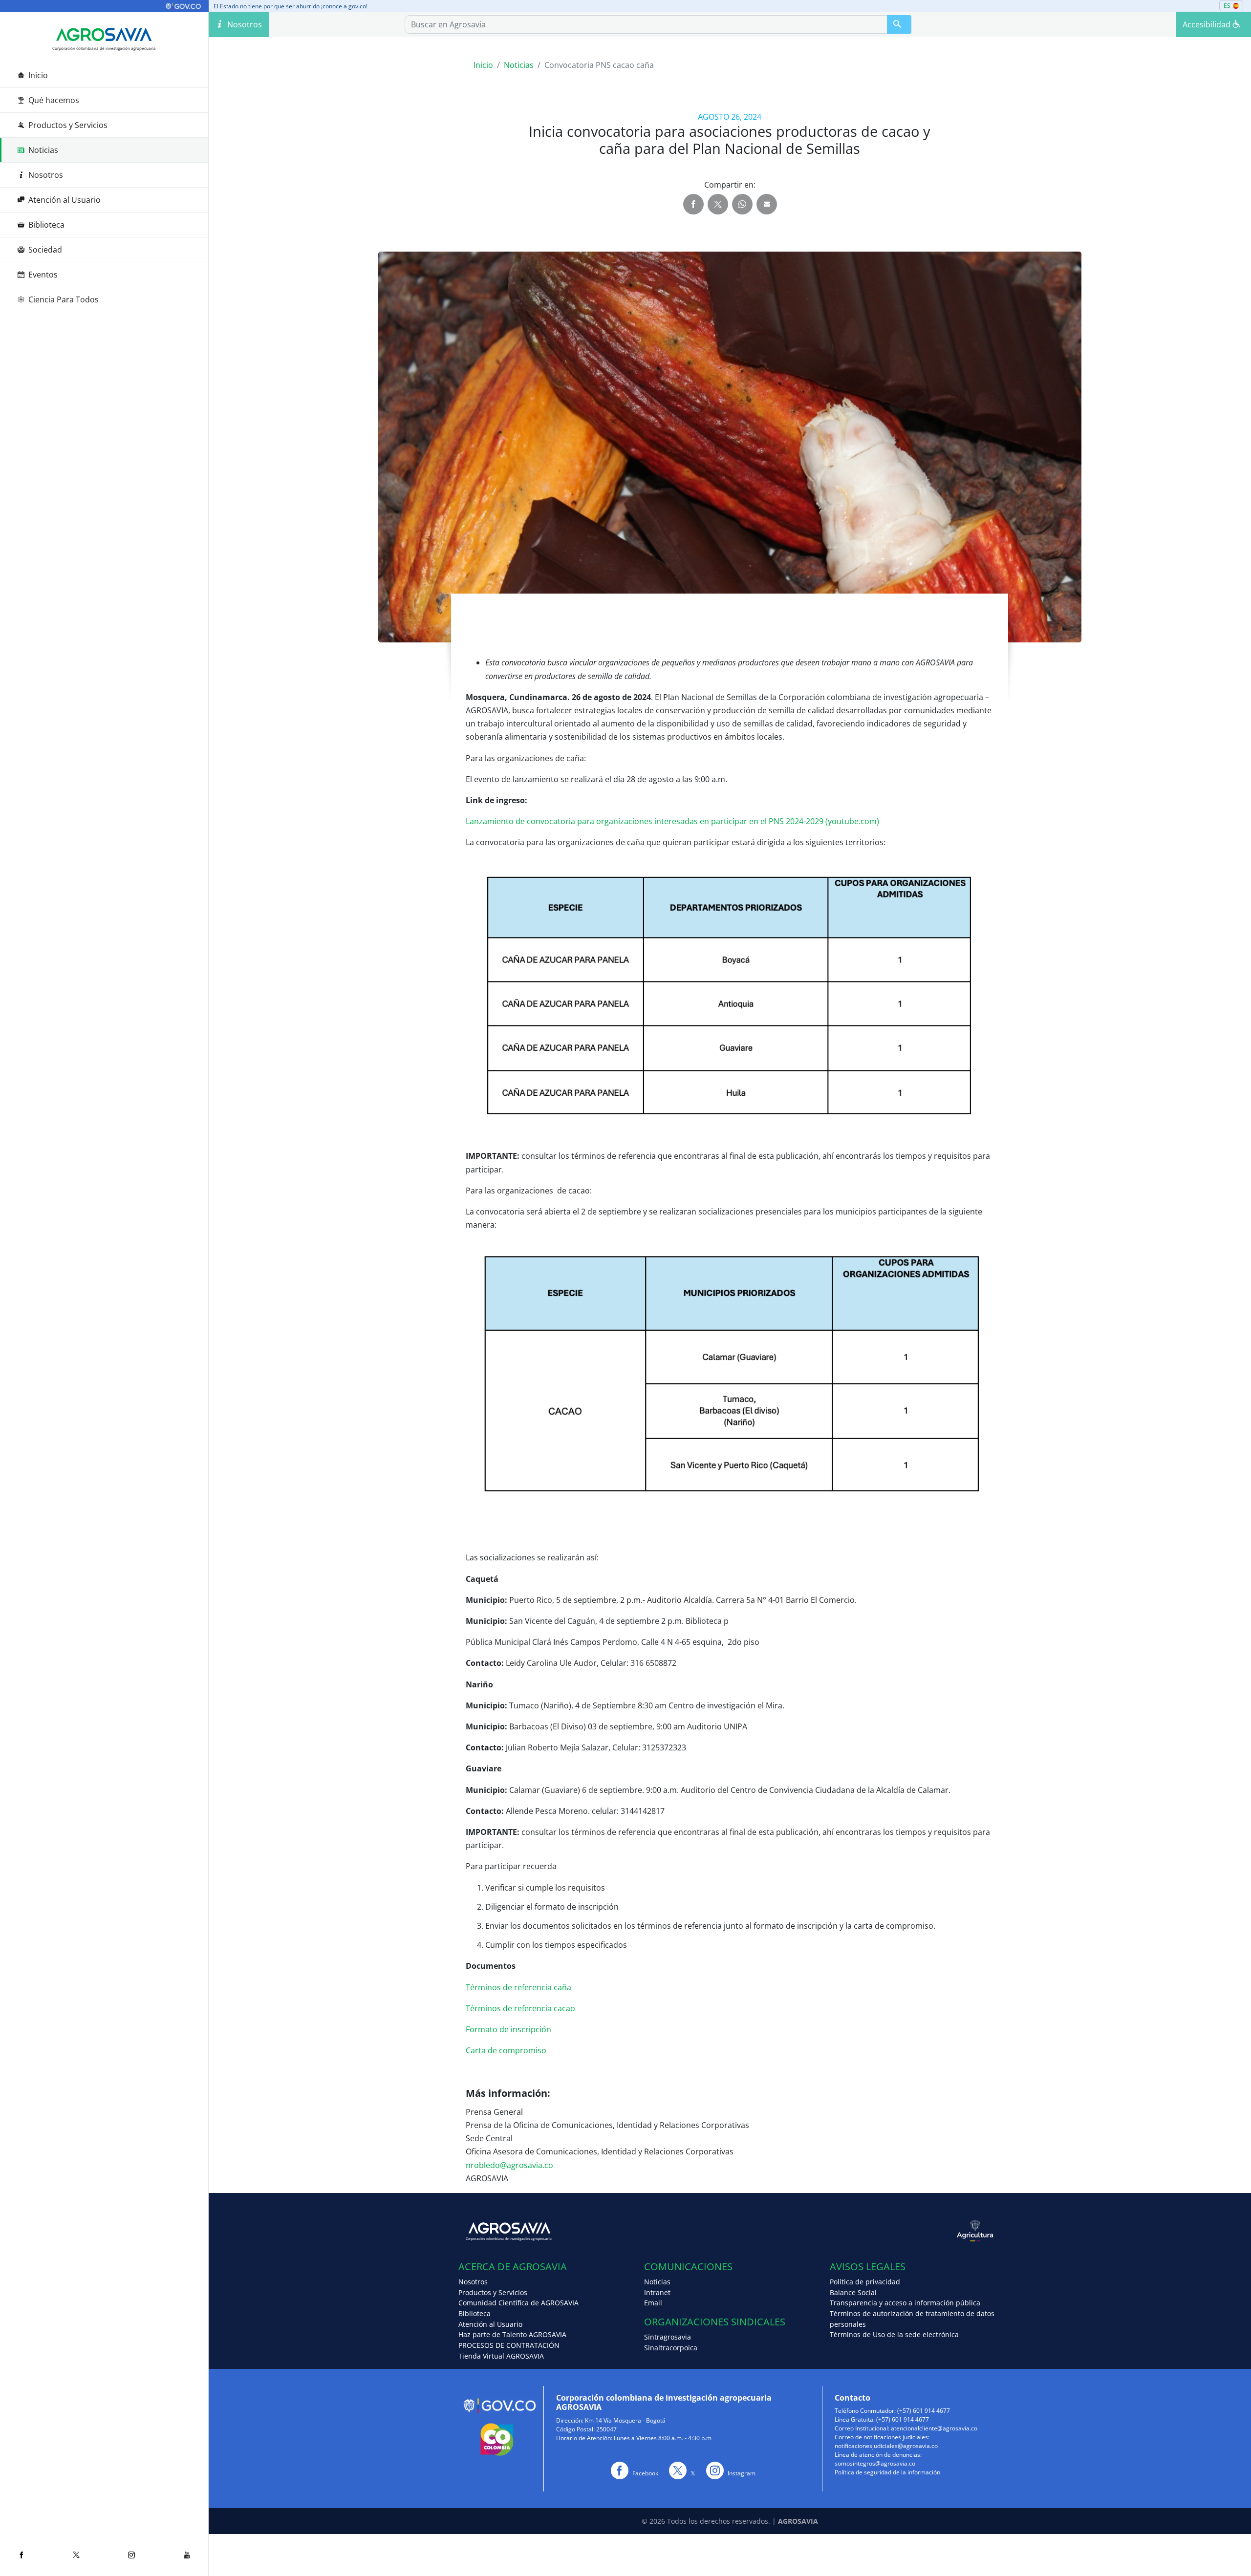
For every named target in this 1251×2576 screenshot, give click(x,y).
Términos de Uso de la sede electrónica (894, 2334)
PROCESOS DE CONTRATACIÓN (509, 2345)
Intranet (657, 2292)
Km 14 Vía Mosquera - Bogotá (625, 2420)
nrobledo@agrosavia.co (509, 2165)
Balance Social (853, 2292)
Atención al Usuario (65, 200)
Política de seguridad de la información (887, 2472)
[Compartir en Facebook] (693, 204)
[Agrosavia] (104, 35)
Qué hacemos (54, 100)
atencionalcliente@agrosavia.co (934, 2428)
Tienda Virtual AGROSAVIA (501, 2356)
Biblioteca (46, 225)
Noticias (43, 150)
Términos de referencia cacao (520, 2008)
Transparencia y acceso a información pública (905, 2303)
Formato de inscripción (508, 2029)
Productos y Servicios (68, 125)
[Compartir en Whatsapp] (742, 204)
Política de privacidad (865, 2282)
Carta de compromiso (506, 2050)
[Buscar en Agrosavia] (899, 24)
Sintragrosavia (668, 2337)
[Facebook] (21, 2555)
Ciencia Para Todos (64, 299)
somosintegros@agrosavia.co (875, 2463)
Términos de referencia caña (518, 1987)
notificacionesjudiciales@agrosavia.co (886, 2446)
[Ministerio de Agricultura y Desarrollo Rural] (865, 2231)
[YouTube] (187, 2555)
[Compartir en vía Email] (767, 204)
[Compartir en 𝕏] (718, 204)
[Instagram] (132, 2555)
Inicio (38, 75)
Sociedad (45, 250)
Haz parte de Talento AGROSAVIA (512, 2334)
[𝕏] (76, 2555)
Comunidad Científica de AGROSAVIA (518, 2303)
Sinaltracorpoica (671, 2348)
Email (653, 2303)
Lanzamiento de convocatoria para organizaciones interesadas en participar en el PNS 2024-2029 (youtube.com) (672, 821)
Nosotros (46, 175)
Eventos (43, 275)
